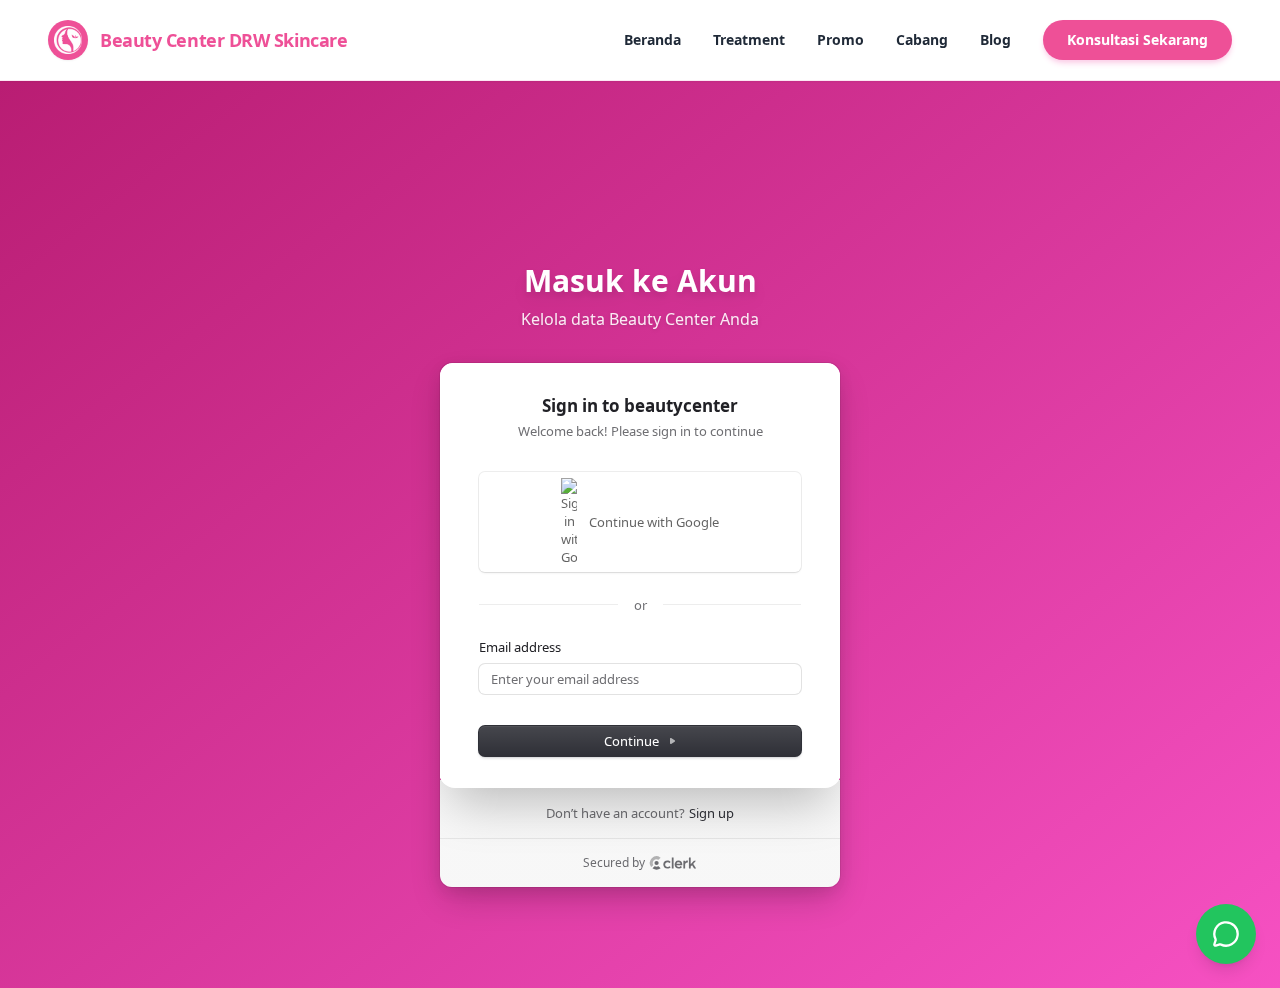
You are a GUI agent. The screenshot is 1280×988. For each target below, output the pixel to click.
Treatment (749, 39)
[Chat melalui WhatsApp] (1226, 934)
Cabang (922, 39)
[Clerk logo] (673, 863)
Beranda (652, 39)
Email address (520, 647)
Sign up (711, 813)
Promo (840, 39)
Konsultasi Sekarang (1137, 39)
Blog (995, 39)
